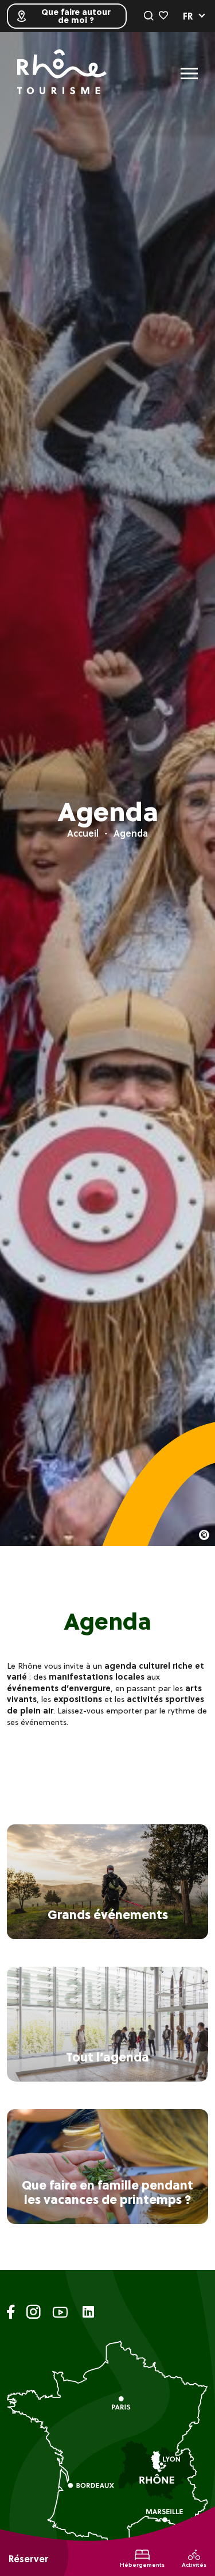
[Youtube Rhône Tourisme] (60, 2314)
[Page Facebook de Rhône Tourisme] (11, 2314)
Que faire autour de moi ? (76, 16)
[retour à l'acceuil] (62, 73)
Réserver (28, 2559)
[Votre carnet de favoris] (163, 16)
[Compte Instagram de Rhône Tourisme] (34, 2314)
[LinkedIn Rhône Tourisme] (88, 2313)
